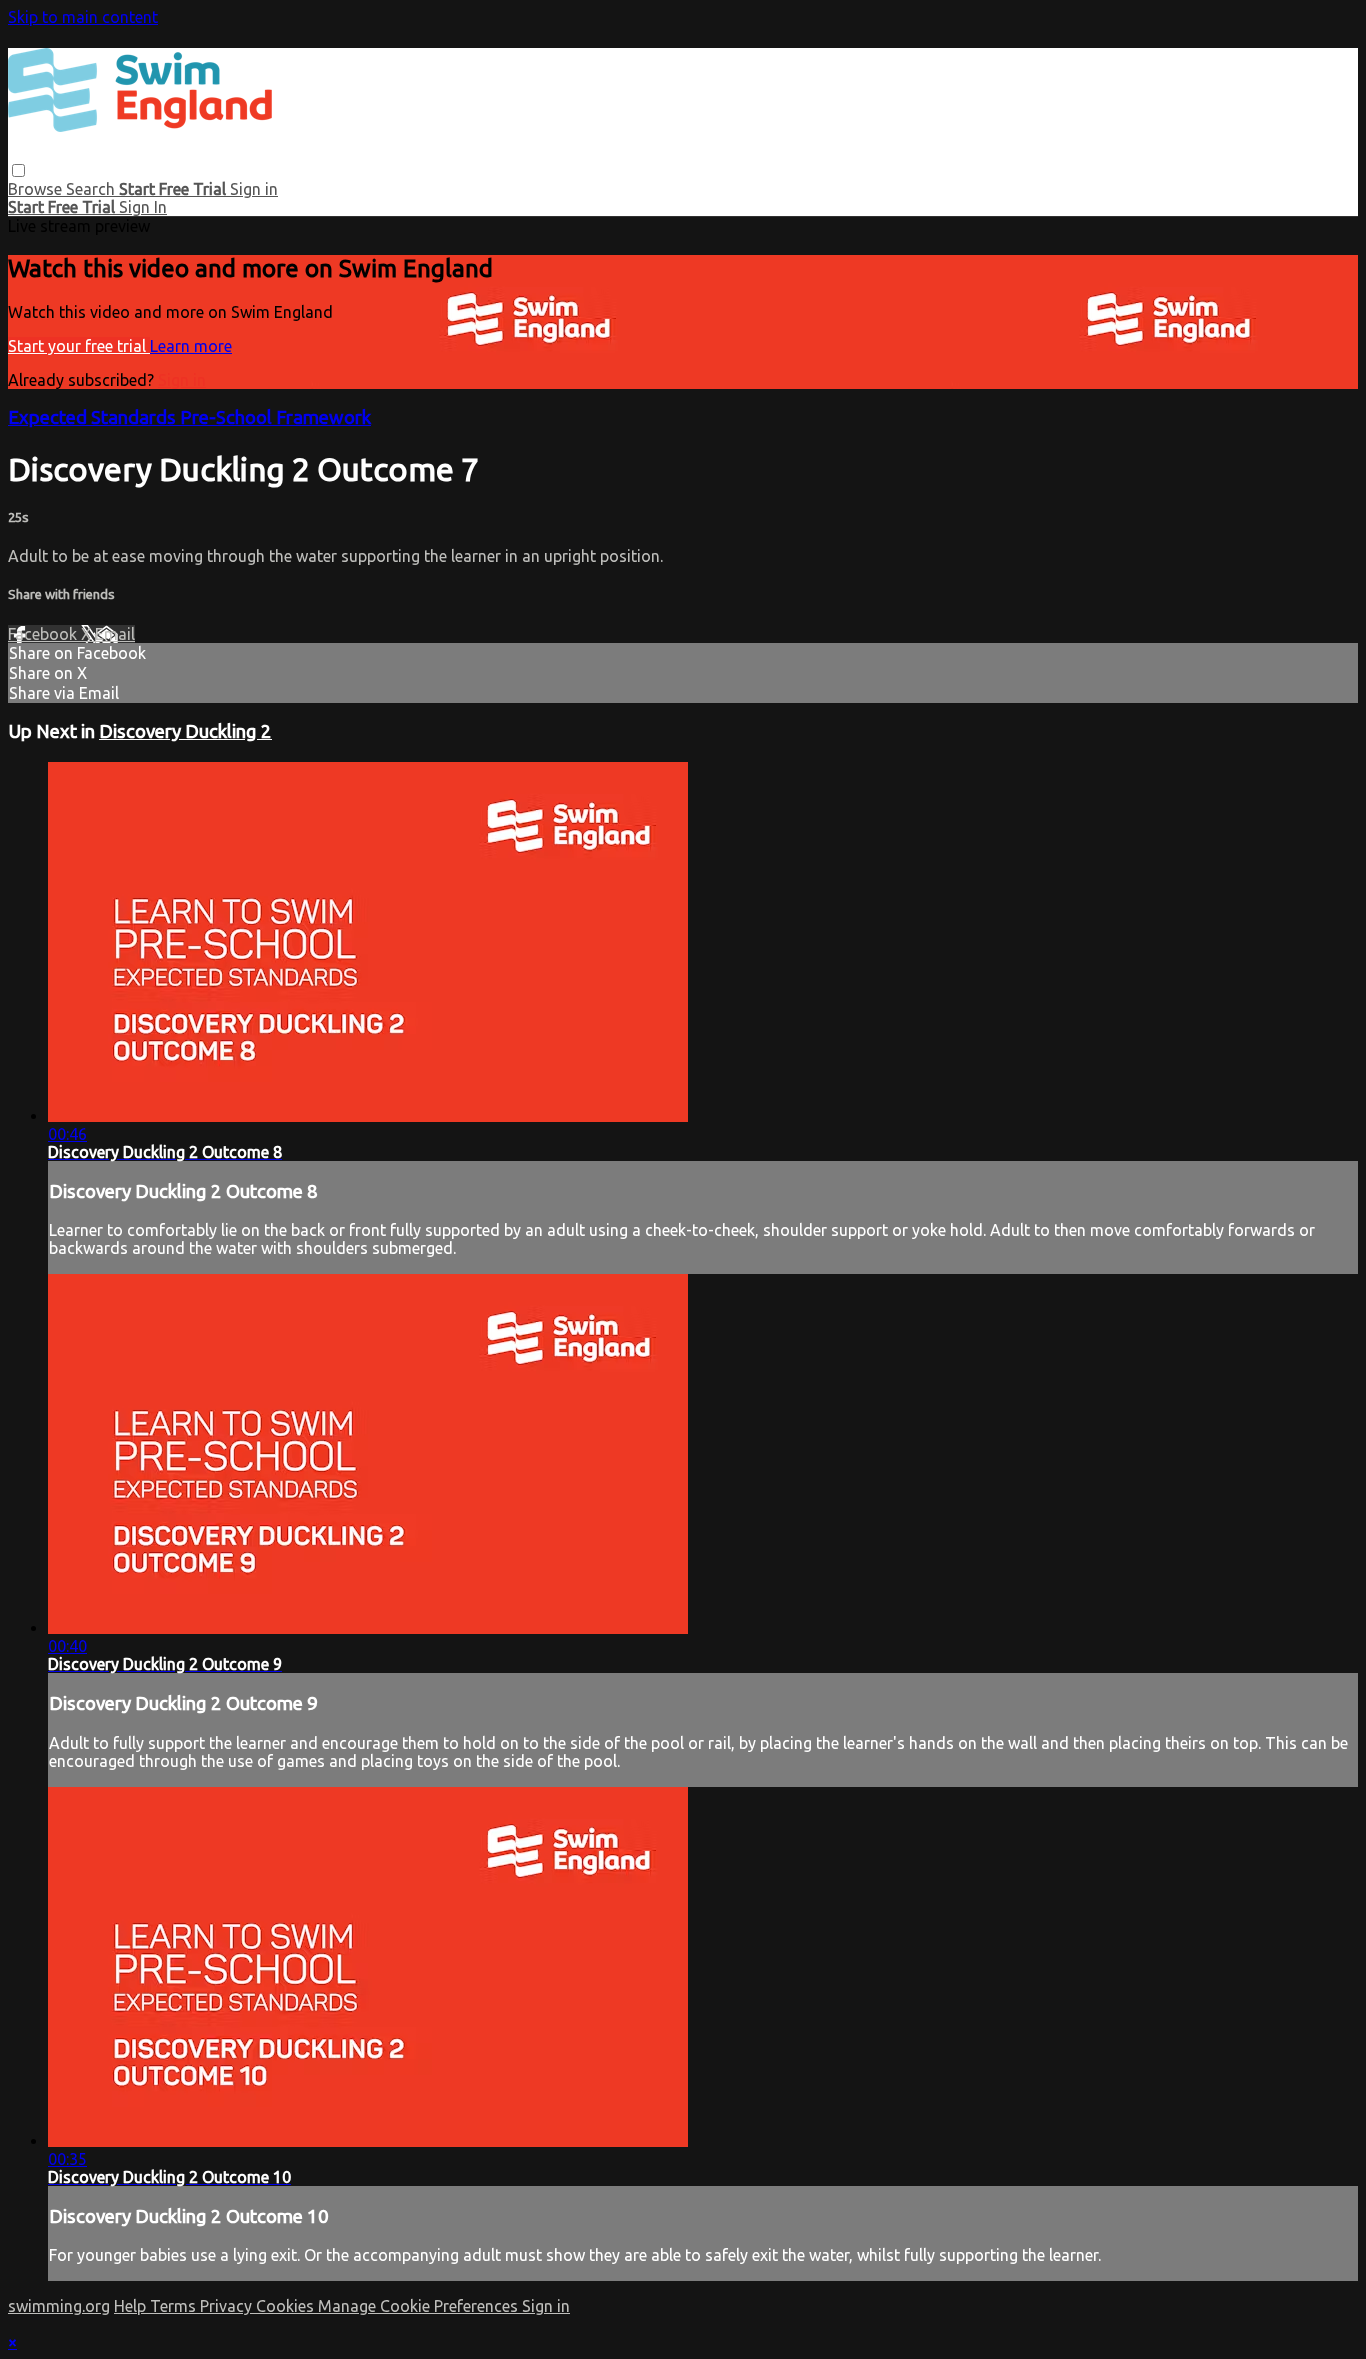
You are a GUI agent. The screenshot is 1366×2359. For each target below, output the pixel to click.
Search (92, 189)
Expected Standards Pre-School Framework (189, 417)
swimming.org (59, 2306)
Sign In (143, 207)
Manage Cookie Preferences (420, 2306)
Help (132, 2306)
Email (115, 634)
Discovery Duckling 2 (185, 731)
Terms (175, 2306)
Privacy (228, 2306)
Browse (37, 189)
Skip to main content (83, 17)
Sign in (254, 189)
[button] (18, 170)
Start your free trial (79, 346)
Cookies (287, 2306)
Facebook (44, 634)
